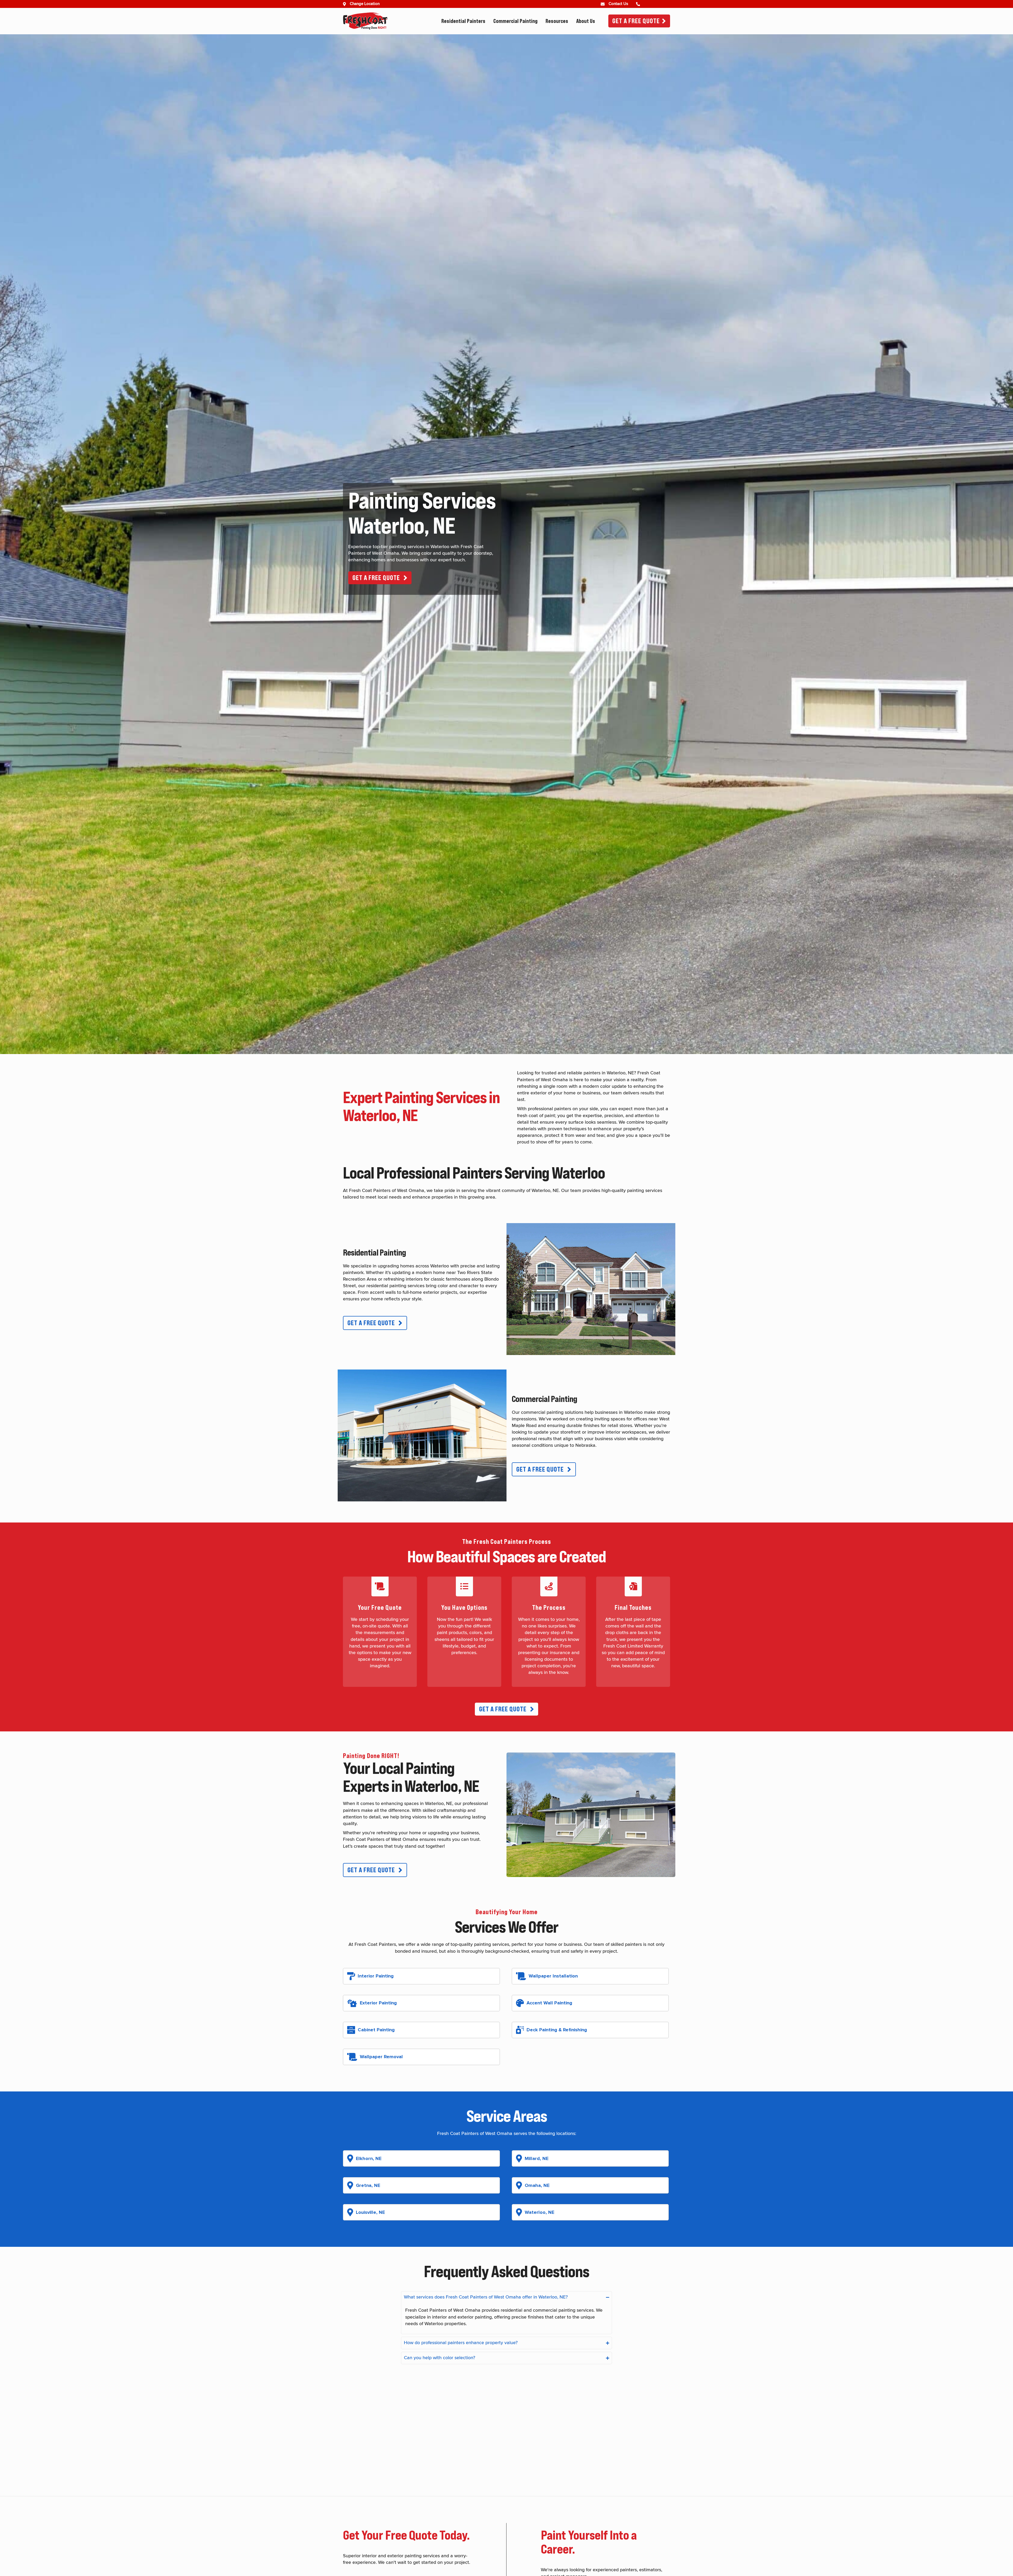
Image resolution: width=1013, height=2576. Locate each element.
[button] (380, 578)
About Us (586, 21)
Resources (557, 21)
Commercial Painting (515, 21)
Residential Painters (463, 21)
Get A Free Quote (636, 21)
